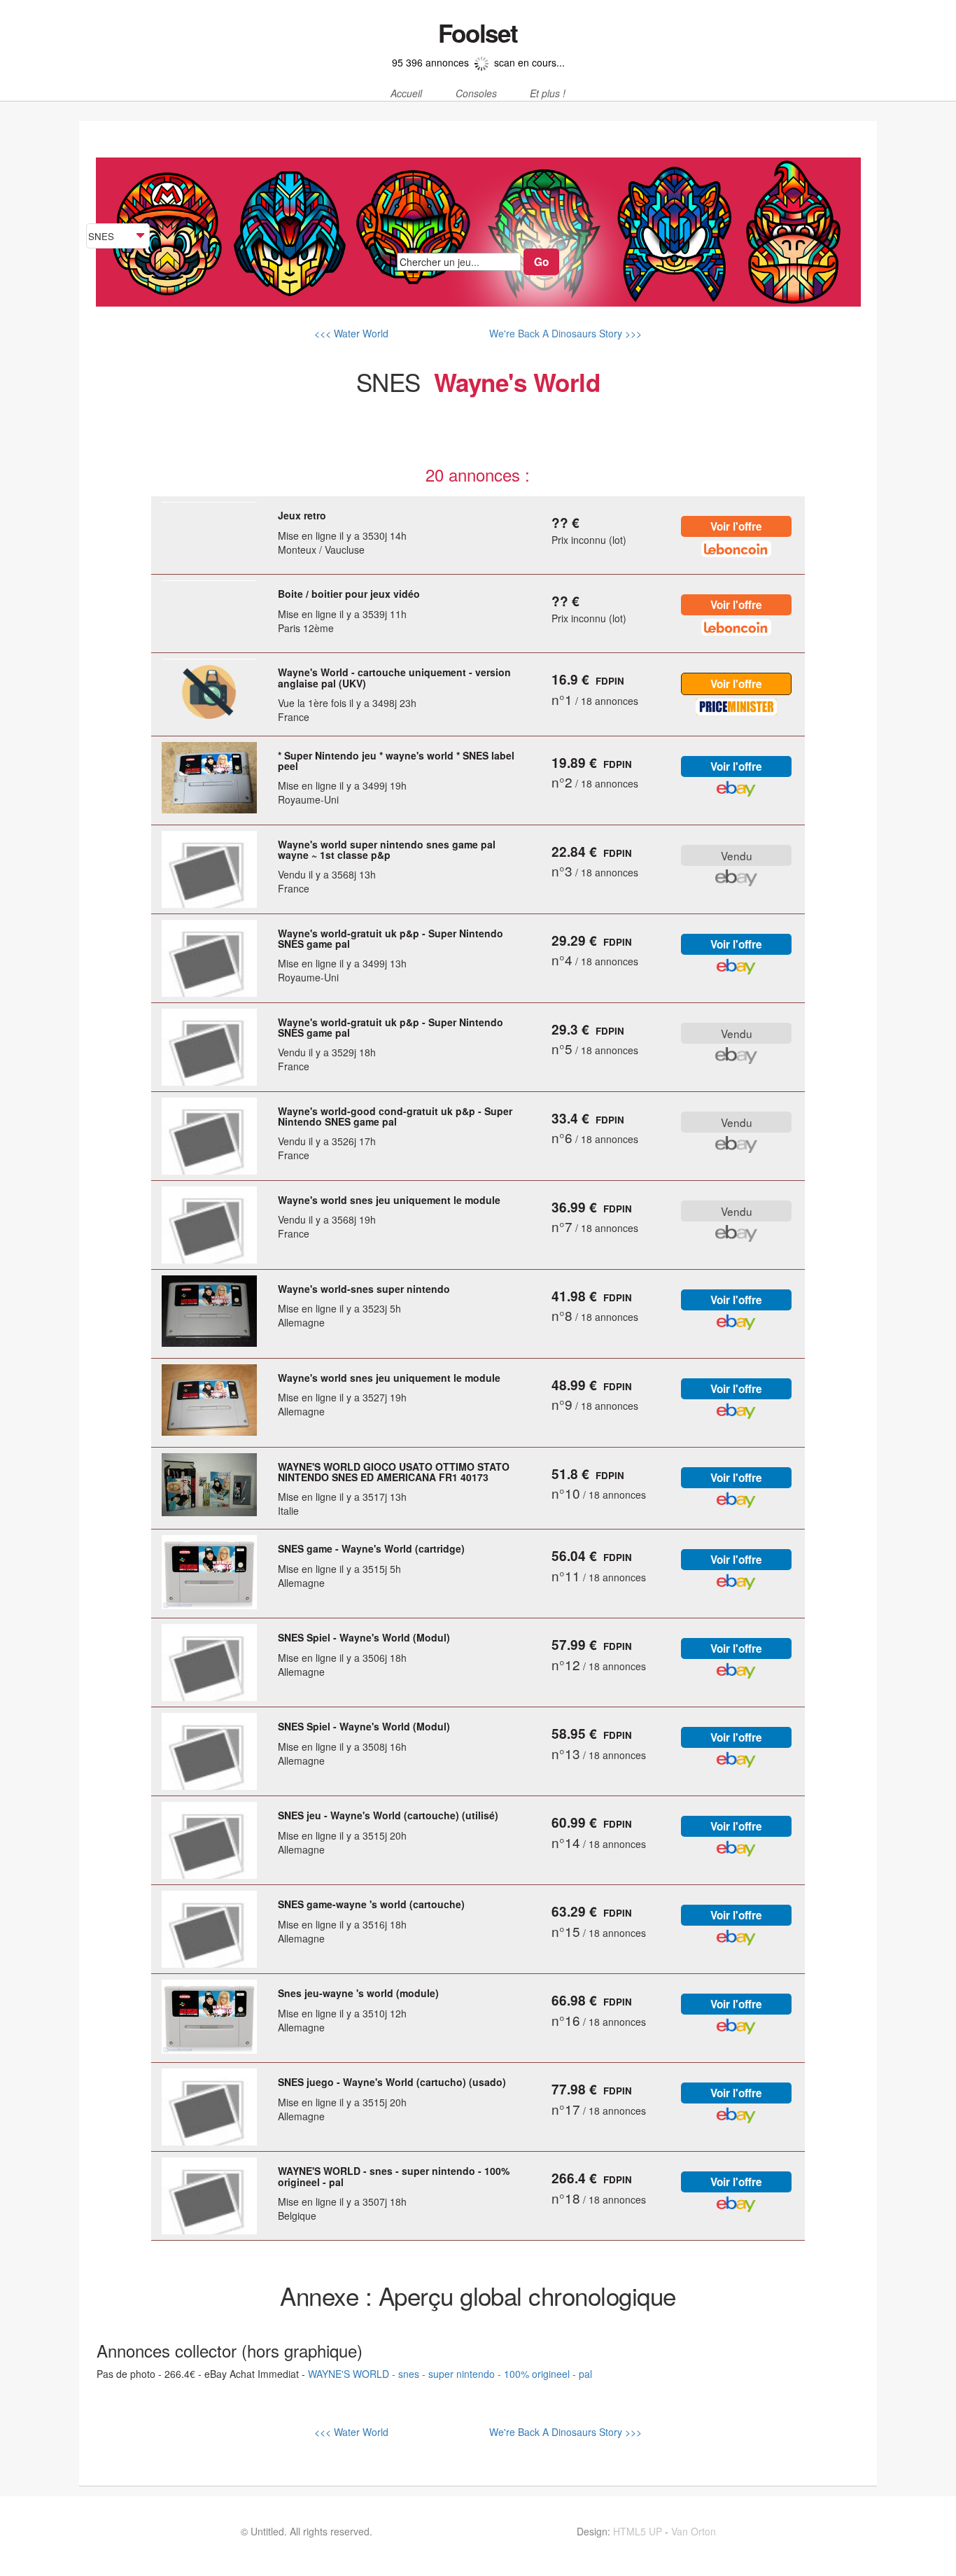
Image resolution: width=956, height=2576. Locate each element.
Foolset (478, 33)
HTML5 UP (638, 2531)
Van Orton (694, 2531)
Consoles (476, 94)
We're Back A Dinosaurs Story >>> (564, 333)
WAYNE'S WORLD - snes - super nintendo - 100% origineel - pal (450, 2374)
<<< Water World (351, 333)
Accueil (406, 94)
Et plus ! (548, 94)
